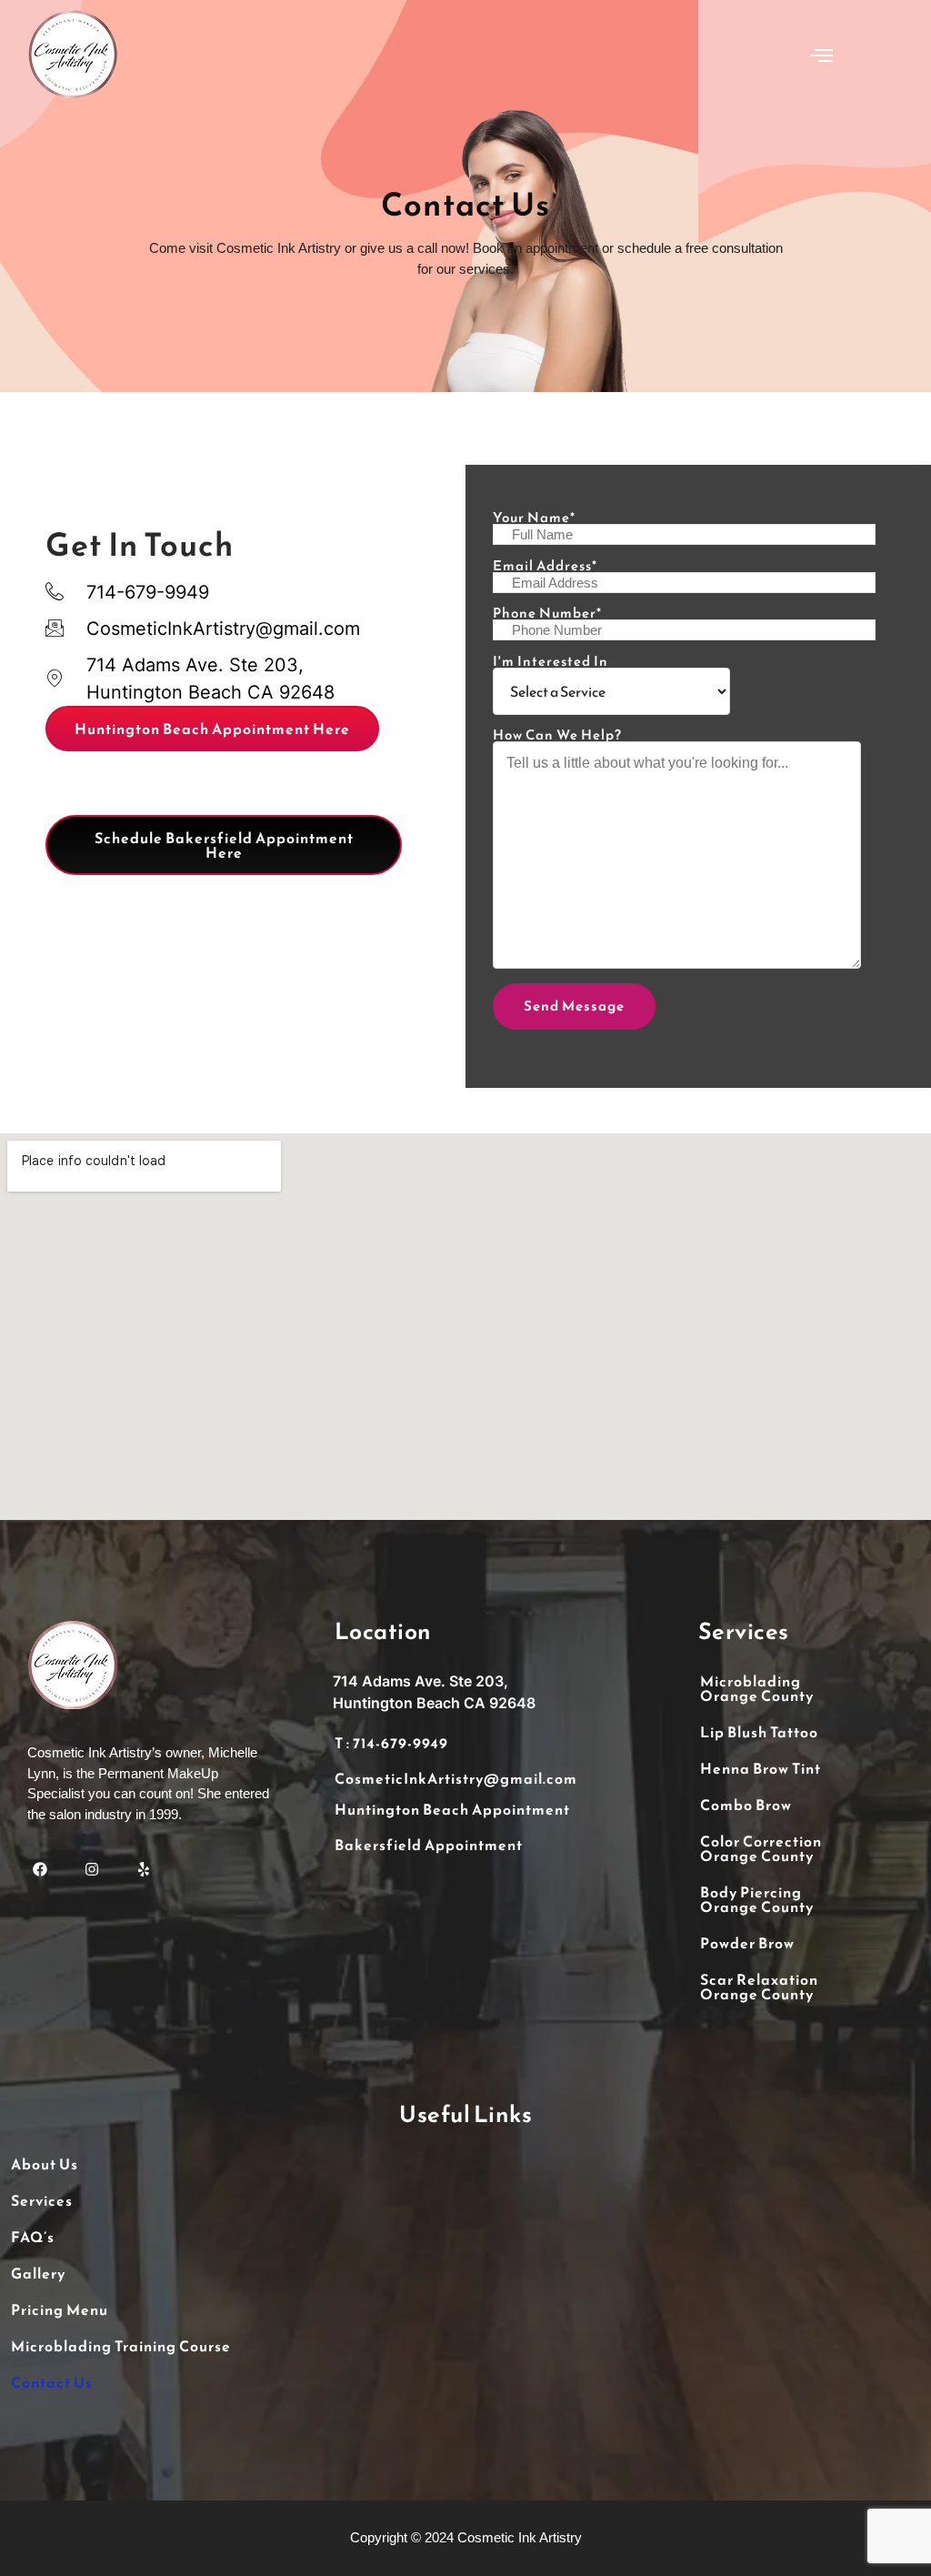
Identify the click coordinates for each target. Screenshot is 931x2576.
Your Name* (534, 519)
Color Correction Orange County (761, 1848)
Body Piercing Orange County (757, 1899)
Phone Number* (547, 614)
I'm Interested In (551, 663)
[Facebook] (40, 1869)
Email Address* (545, 567)
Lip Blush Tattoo (759, 1732)
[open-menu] (822, 57)
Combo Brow (746, 1805)
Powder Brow (747, 1943)
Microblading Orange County (757, 1688)
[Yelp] (143, 1869)
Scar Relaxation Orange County (759, 1987)
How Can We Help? (557, 736)
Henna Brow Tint (761, 1768)
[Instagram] (91, 1869)
